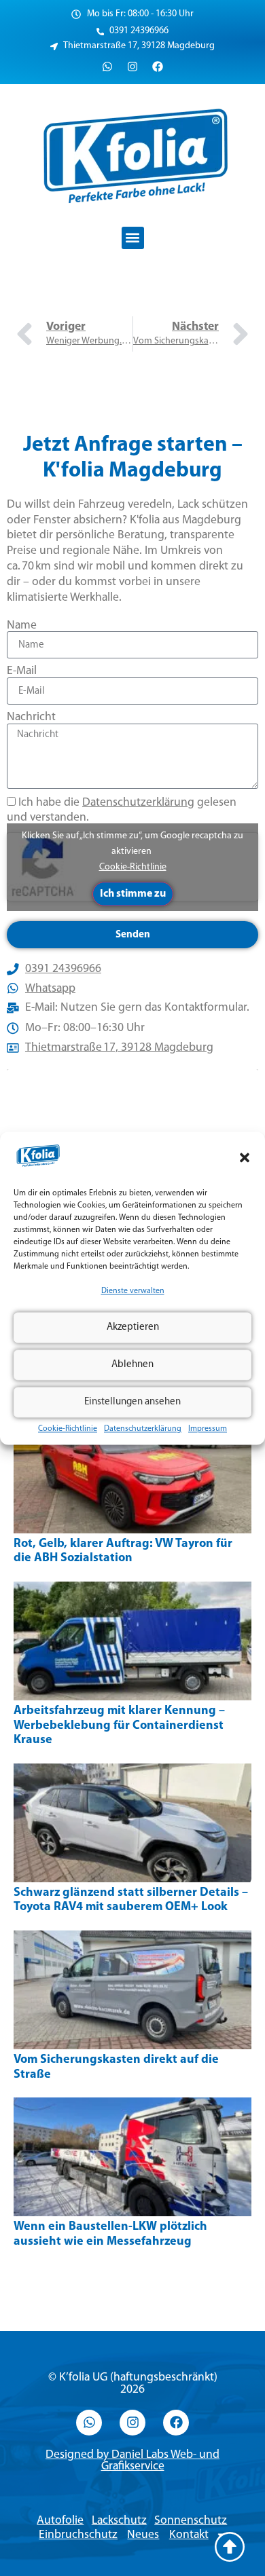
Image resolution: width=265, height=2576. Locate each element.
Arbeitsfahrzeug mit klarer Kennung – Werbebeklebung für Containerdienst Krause (119, 1726)
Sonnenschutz (191, 2521)
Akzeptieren (133, 1327)
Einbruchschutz (78, 2535)
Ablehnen (132, 1365)
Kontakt (189, 2535)
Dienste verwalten (133, 1292)
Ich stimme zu (133, 894)
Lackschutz (119, 2521)
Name (22, 626)
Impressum (208, 1430)
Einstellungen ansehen (132, 1402)
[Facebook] (158, 67)
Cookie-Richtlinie (68, 1430)
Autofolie (60, 2521)
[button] (245, 1158)
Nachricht (31, 717)
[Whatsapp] (107, 67)
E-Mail (22, 671)
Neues (143, 2535)
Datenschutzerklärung (143, 1430)
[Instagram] (132, 67)
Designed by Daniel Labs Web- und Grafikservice (132, 2461)
